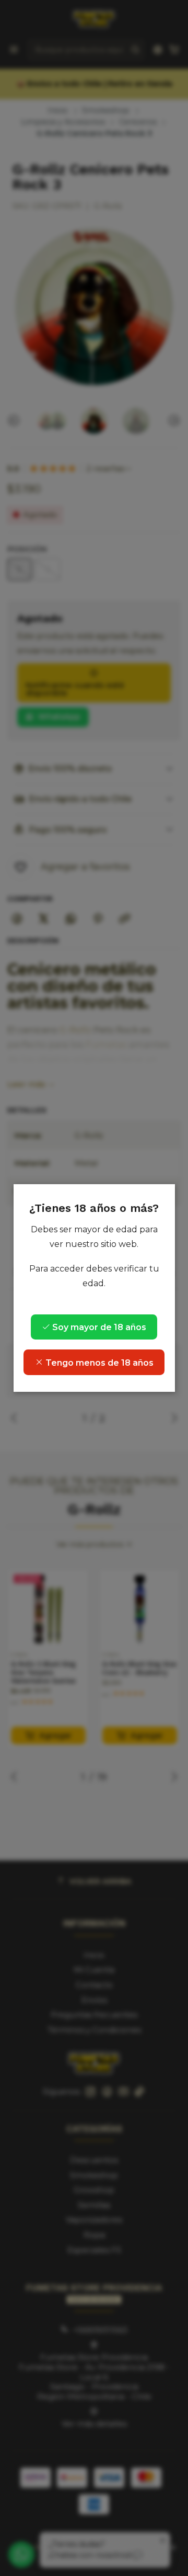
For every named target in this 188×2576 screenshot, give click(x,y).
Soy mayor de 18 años (98, 1327)
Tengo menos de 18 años (98, 1363)
